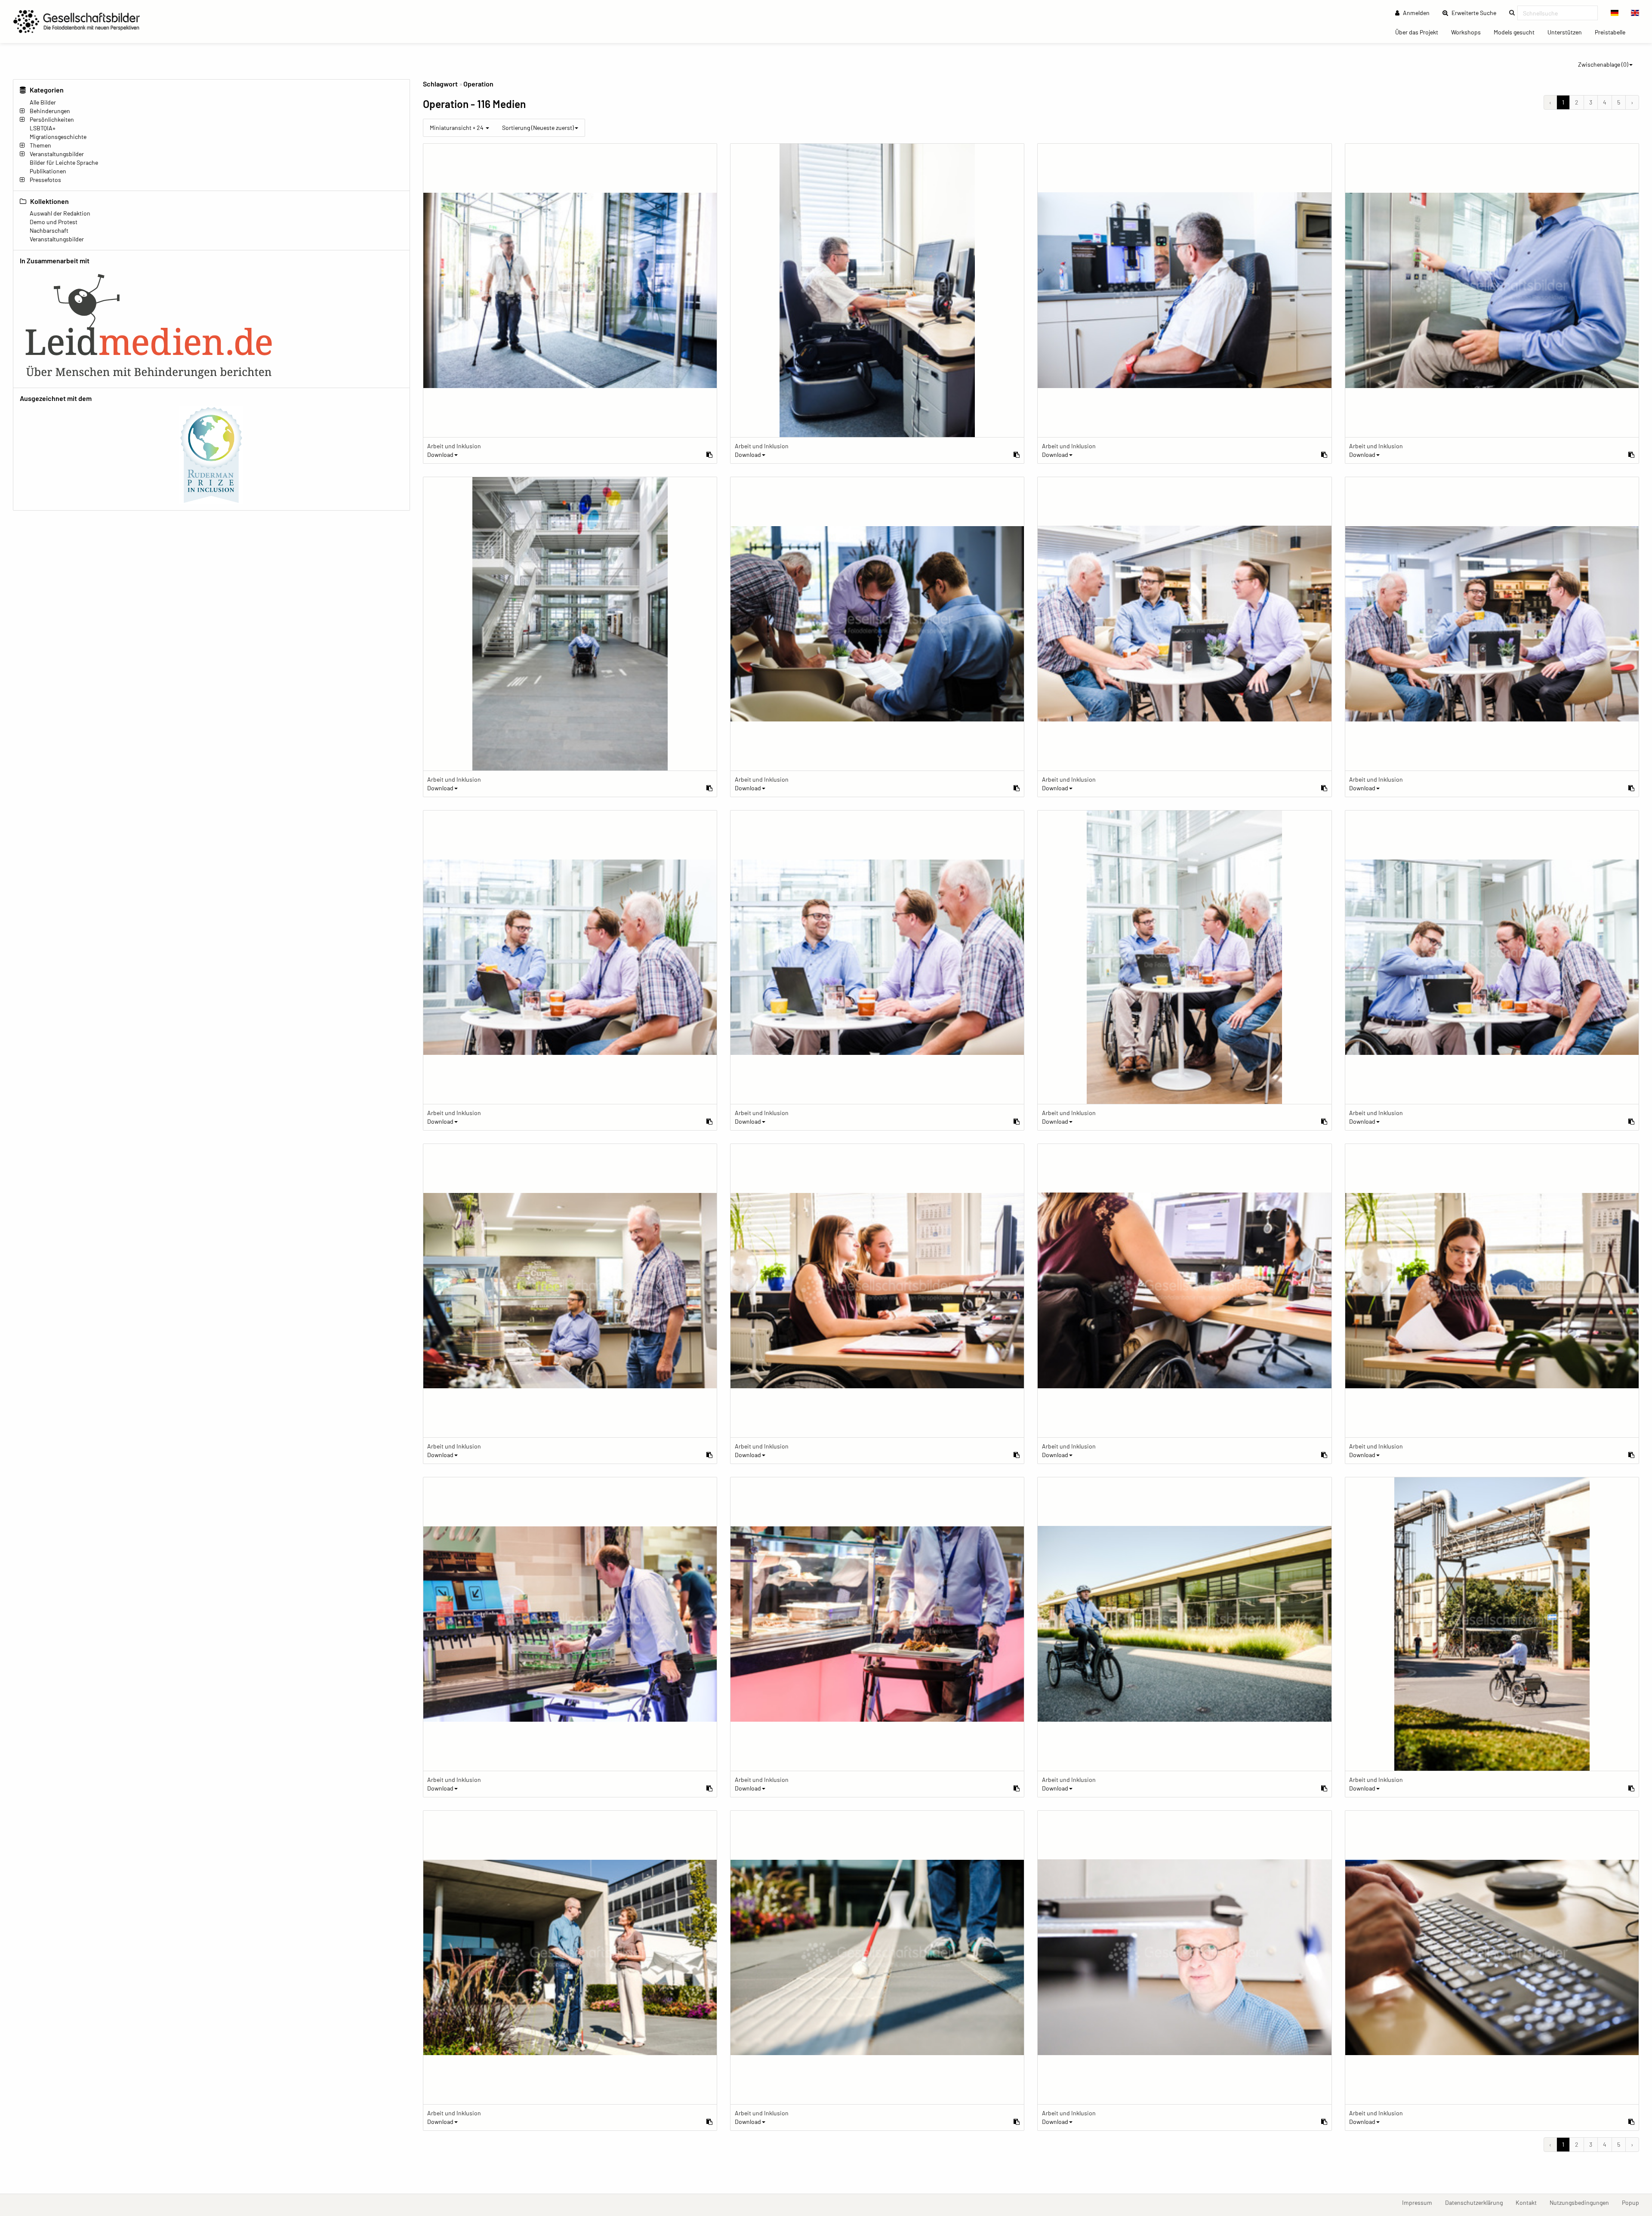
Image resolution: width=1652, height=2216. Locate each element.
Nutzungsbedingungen (1583, 2202)
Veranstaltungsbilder (57, 154)
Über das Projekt (1420, 32)
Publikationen (48, 171)
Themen (40, 145)
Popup (1634, 2202)
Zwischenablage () (1603, 64)
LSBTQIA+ (43, 128)
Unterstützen (1568, 32)
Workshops (1469, 32)
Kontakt (1529, 2202)
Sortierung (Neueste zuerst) (538, 128)
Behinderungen (50, 111)
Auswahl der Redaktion (60, 213)
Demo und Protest (54, 222)
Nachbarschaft (49, 230)
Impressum (1420, 2202)
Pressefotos (45, 180)
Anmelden (1416, 13)
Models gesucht (1517, 32)
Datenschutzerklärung (1477, 2202)
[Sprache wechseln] (1615, 13)
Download (440, 455)
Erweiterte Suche (1476, 12)
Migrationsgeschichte (58, 137)
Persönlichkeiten (52, 119)
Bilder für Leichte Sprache (64, 162)
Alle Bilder (43, 102)
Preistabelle (1613, 32)
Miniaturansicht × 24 (457, 128)
